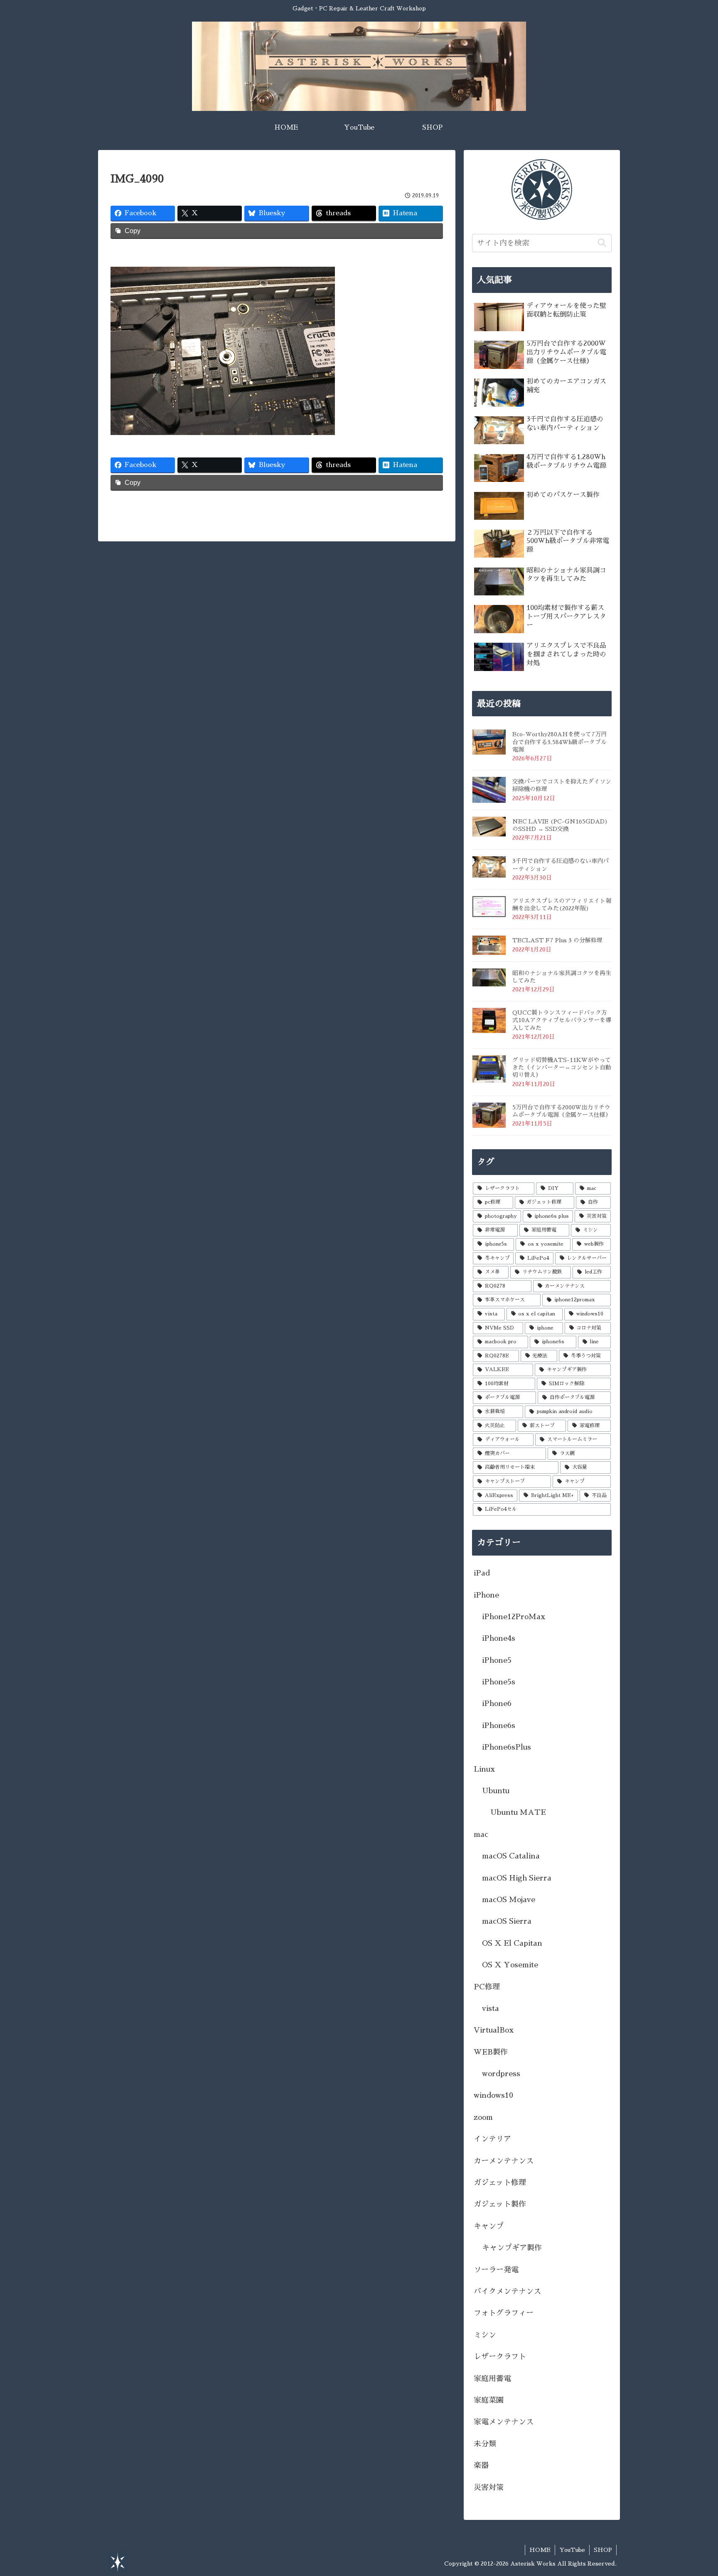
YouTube (572, 2550)
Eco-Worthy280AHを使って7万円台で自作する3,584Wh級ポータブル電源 (559, 742)
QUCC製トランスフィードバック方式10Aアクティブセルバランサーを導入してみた (562, 1020)
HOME (540, 2550)
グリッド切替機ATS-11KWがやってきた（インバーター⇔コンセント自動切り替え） (562, 1067)
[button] (602, 243)
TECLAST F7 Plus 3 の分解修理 (557, 940)
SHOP (603, 2550)
